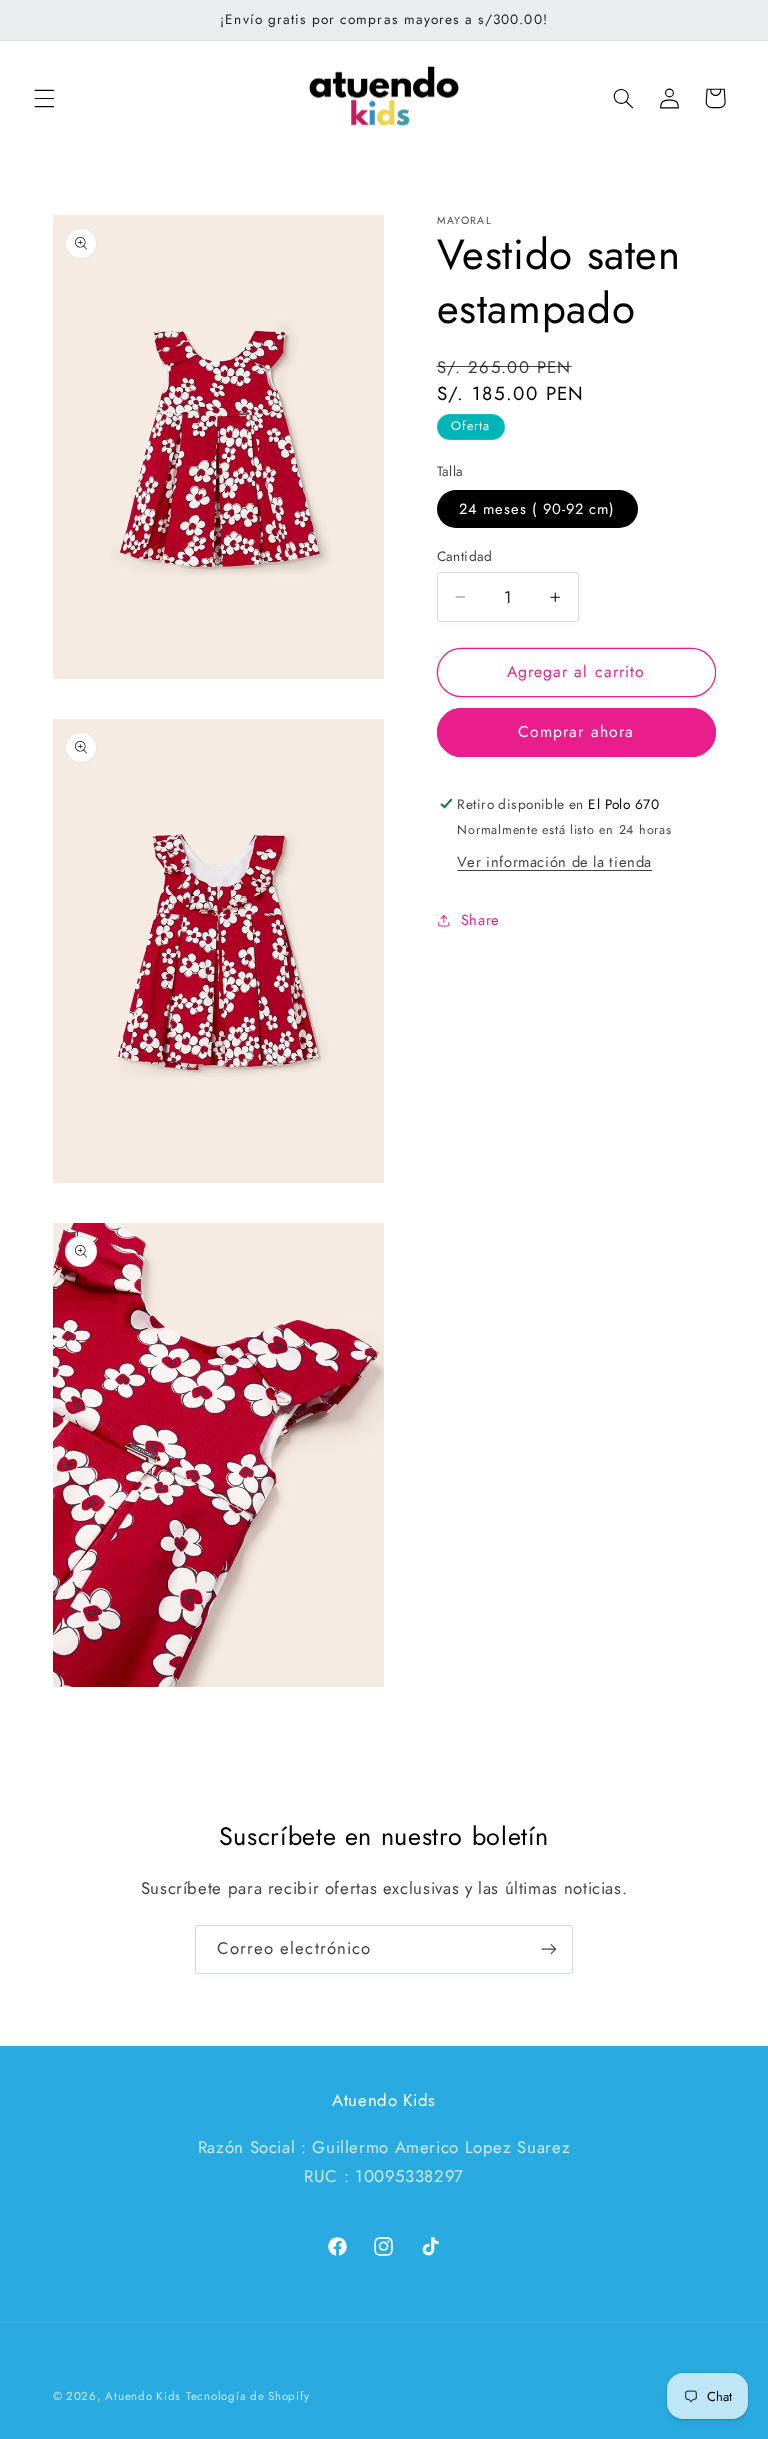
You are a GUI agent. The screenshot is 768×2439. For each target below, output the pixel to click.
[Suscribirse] (549, 1949)
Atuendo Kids (143, 2396)
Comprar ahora (576, 731)
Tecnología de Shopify (247, 2396)
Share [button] (480, 920)
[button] (44, 98)
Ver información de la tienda (554, 862)
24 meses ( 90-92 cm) (537, 509)
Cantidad (465, 556)
